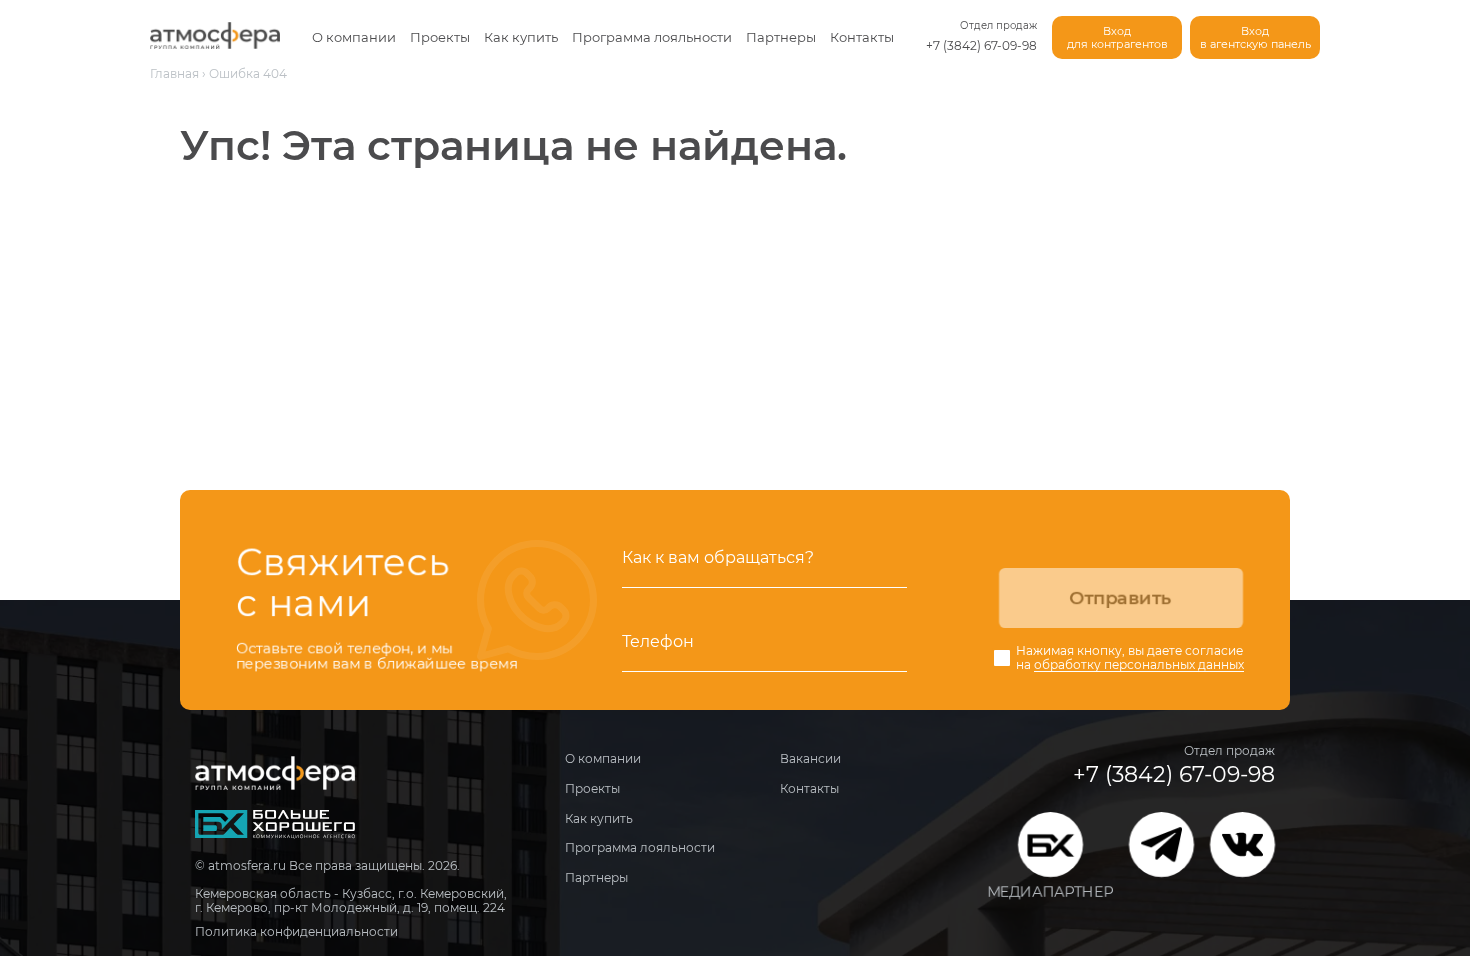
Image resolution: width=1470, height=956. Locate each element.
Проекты (440, 37)
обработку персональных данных (1139, 665)
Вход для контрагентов (1117, 37)
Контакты (862, 37)
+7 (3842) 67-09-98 (981, 45)
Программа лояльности (652, 37)
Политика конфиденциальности (296, 931)
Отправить (1120, 598)
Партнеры (781, 37)
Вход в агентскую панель (1255, 37)
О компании (354, 37)
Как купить (521, 37)
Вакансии (810, 758)
